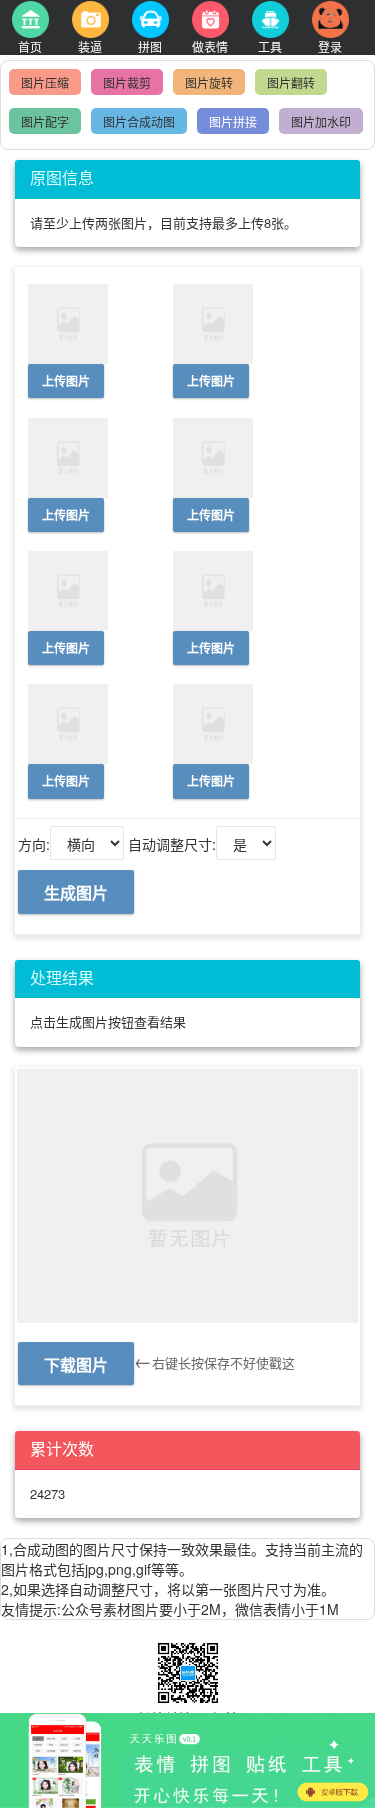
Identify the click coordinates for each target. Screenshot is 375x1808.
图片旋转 (209, 82)
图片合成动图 (139, 121)
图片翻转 (291, 82)
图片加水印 (321, 121)
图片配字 (45, 121)
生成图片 (76, 892)
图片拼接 (233, 121)
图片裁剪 (127, 82)
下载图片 (76, 1364)
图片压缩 (45, 82)
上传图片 (66, 381)
